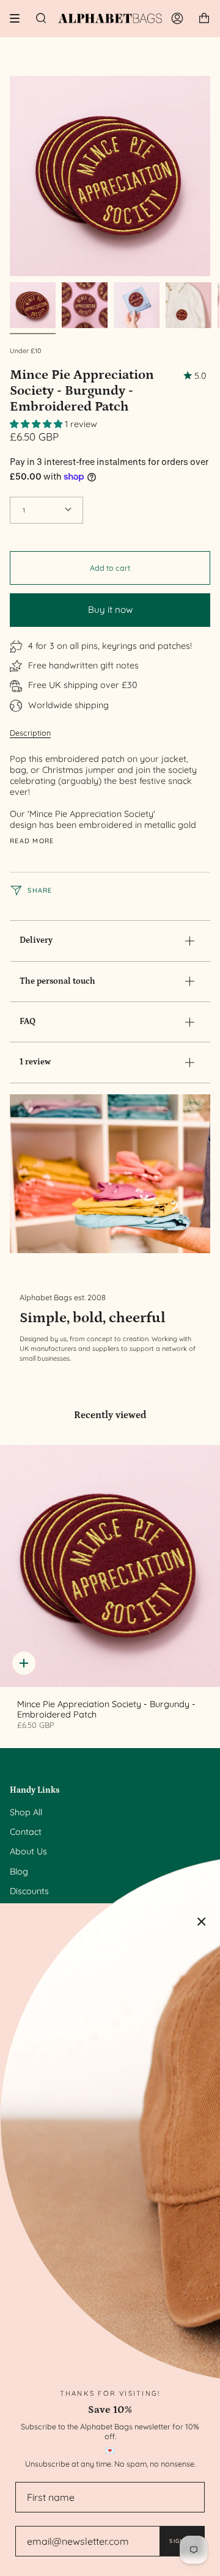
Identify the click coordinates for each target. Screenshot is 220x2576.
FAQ (28, 1022)
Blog (19, 1872)
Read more (32, 841)
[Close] (202, 1922)
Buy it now (110, 609)
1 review (35, 1062)
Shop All (26, 1812)
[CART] (204, 18)
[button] (37, 424)
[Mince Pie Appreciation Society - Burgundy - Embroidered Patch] (110, 1566)
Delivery (36, 940)
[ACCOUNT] (177, 18)
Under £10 (25, 351)
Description (30, 733)
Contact (26, 1832)
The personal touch (57, 981)
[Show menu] (19, 18)
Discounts (29, 1891)
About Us (28, 1851)
